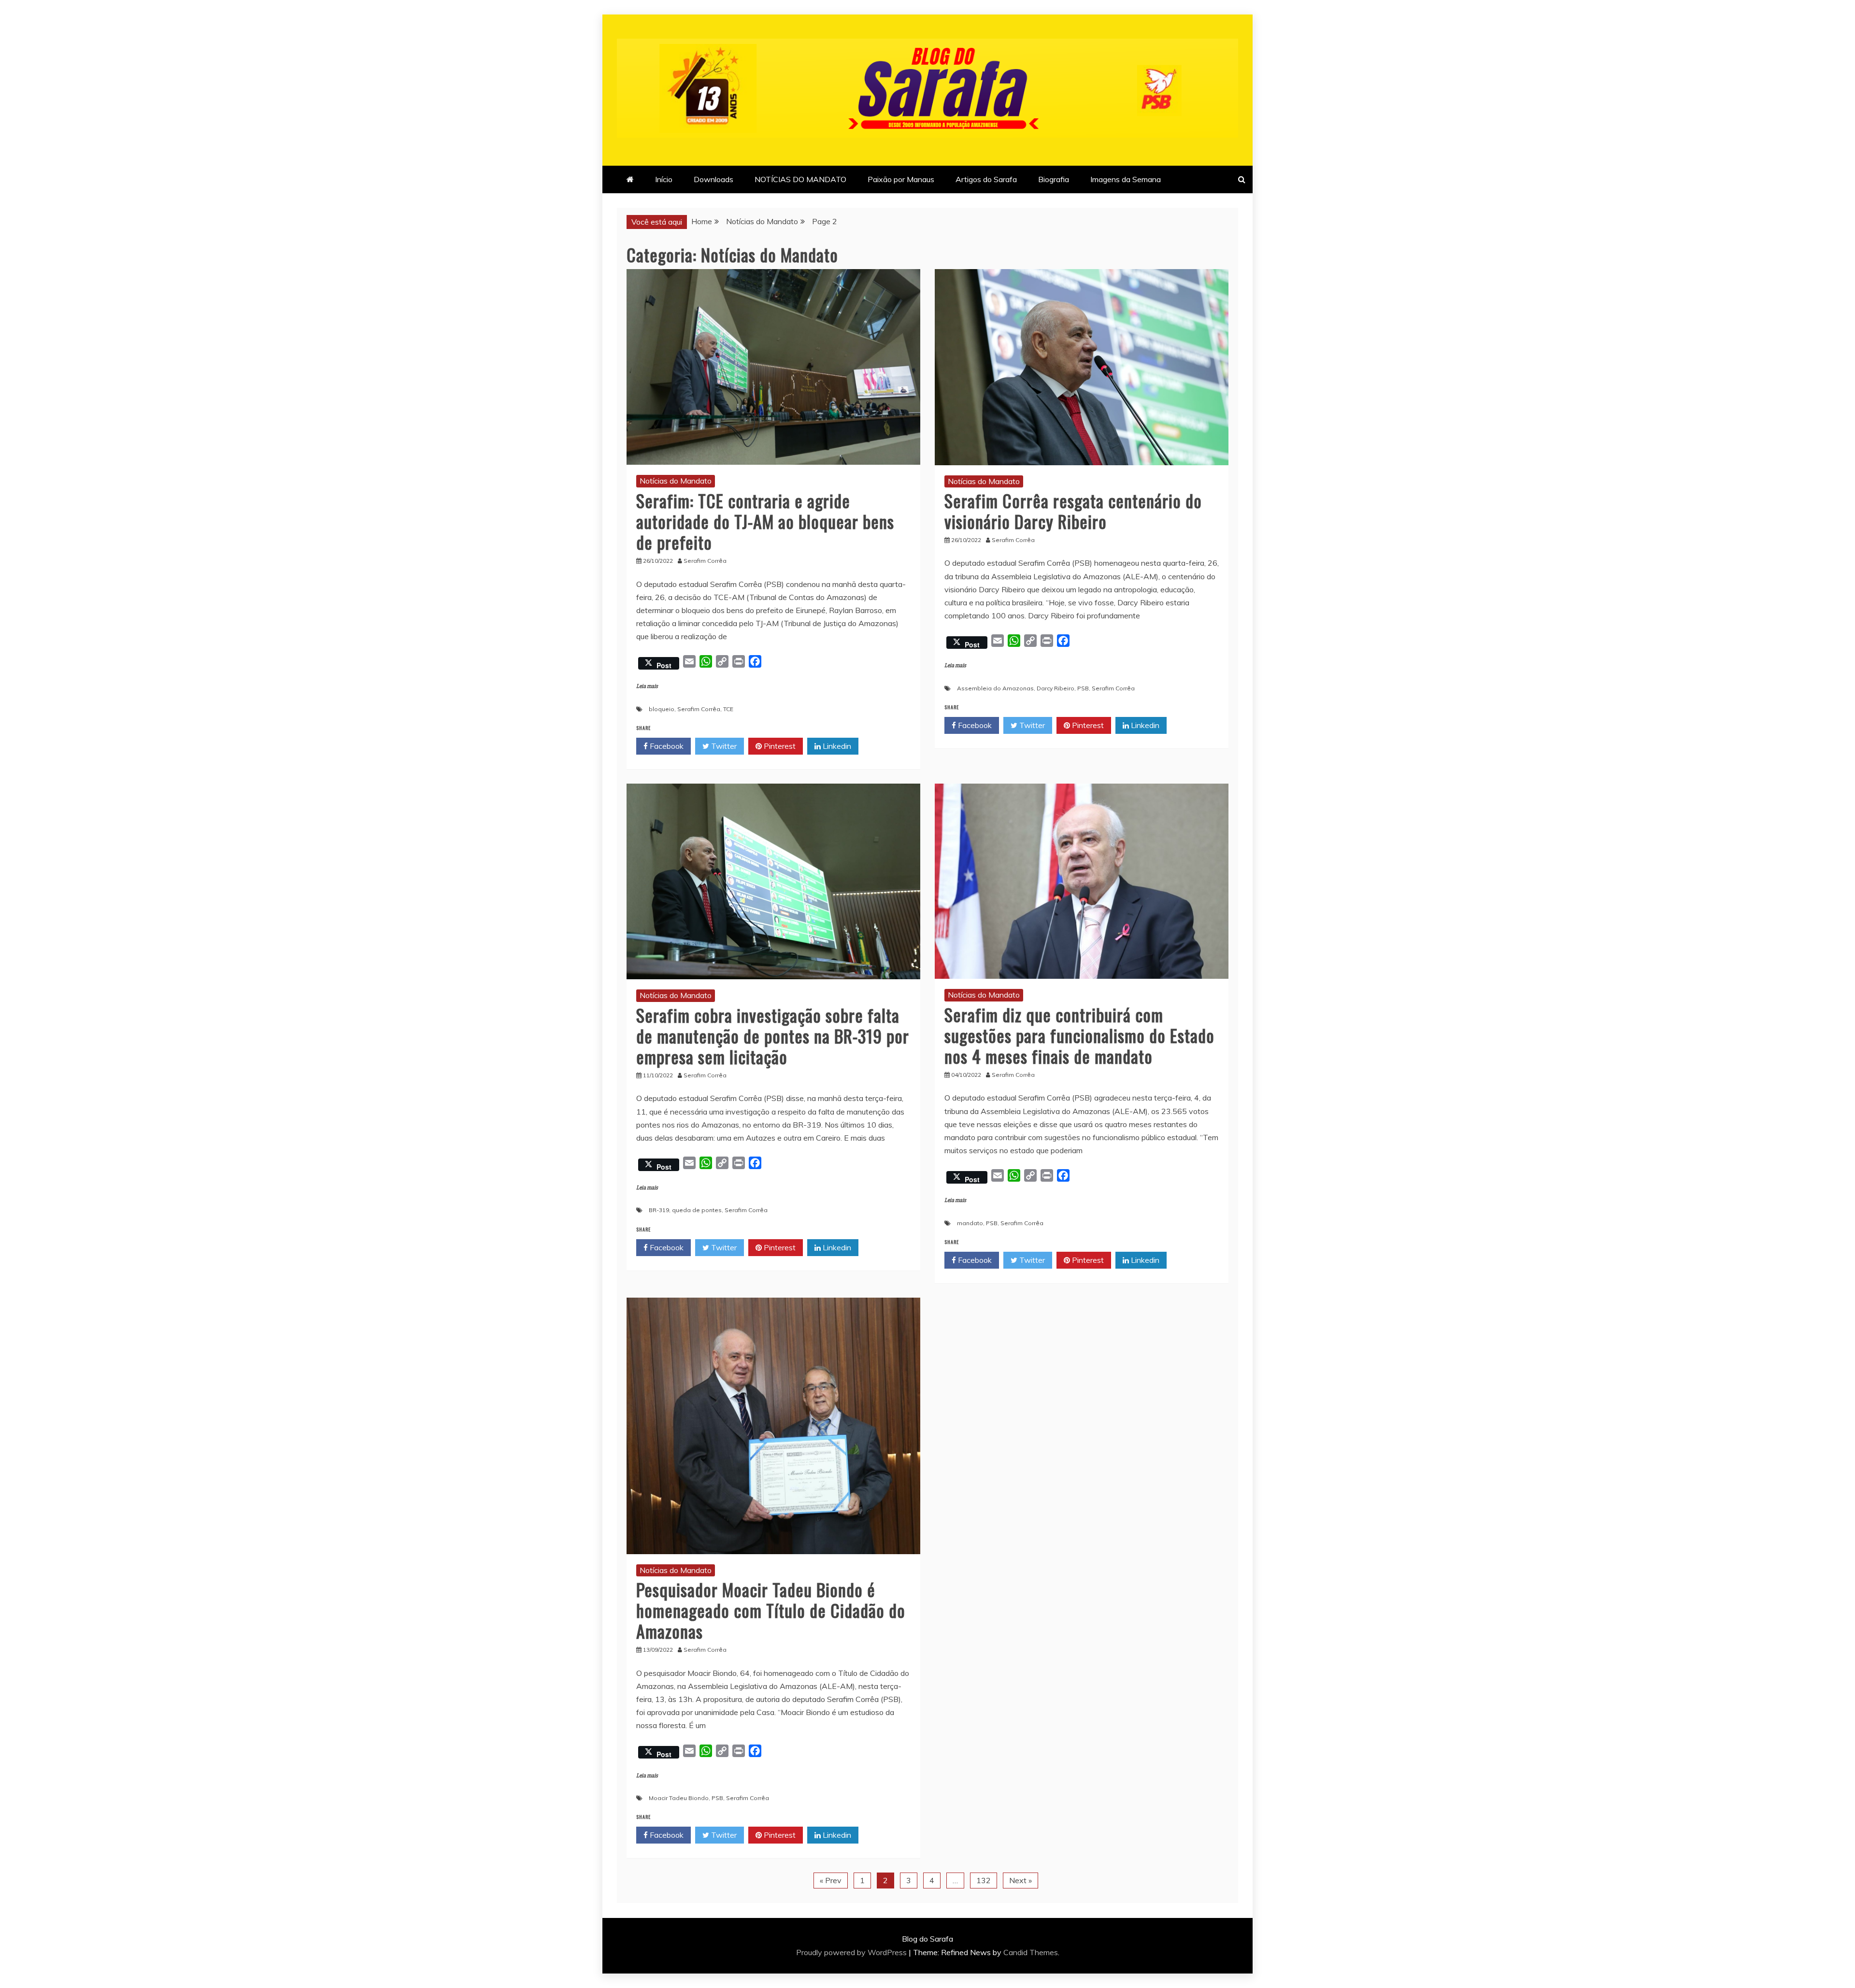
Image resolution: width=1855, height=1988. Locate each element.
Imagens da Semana (1126, 179)
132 (984, 1880)
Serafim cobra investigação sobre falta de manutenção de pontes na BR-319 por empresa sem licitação (773, 1036)
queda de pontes (697, 1210)
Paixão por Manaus (901, 179)
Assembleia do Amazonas (995, 688)
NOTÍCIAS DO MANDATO (800, 179)
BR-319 (659, 1210)
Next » (1020, 1880)
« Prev (831, 1880)
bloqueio (662, 709)
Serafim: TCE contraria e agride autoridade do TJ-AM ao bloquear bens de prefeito (765, 521)
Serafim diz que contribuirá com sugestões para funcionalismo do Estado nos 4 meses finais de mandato (1079, 1035)
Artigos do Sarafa (986, 179)
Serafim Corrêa (699, 709)
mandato (970, 1223)
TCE (728, 709)
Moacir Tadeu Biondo (679, 1798)
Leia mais (647, 686)
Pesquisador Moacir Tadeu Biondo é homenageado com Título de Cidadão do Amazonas (771, 1610)
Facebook (666, 746)
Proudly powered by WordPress (852, 1952)
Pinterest (779, 746)
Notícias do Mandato (676, 481)
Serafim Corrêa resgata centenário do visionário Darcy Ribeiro (1073, 511)
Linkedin (836, 746)
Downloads (713, 179)
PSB (1083, 688)
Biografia (1054, 179)
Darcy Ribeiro (1056, 688)
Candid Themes (1031, 1952)
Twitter (723, 746)
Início (664, 179)
